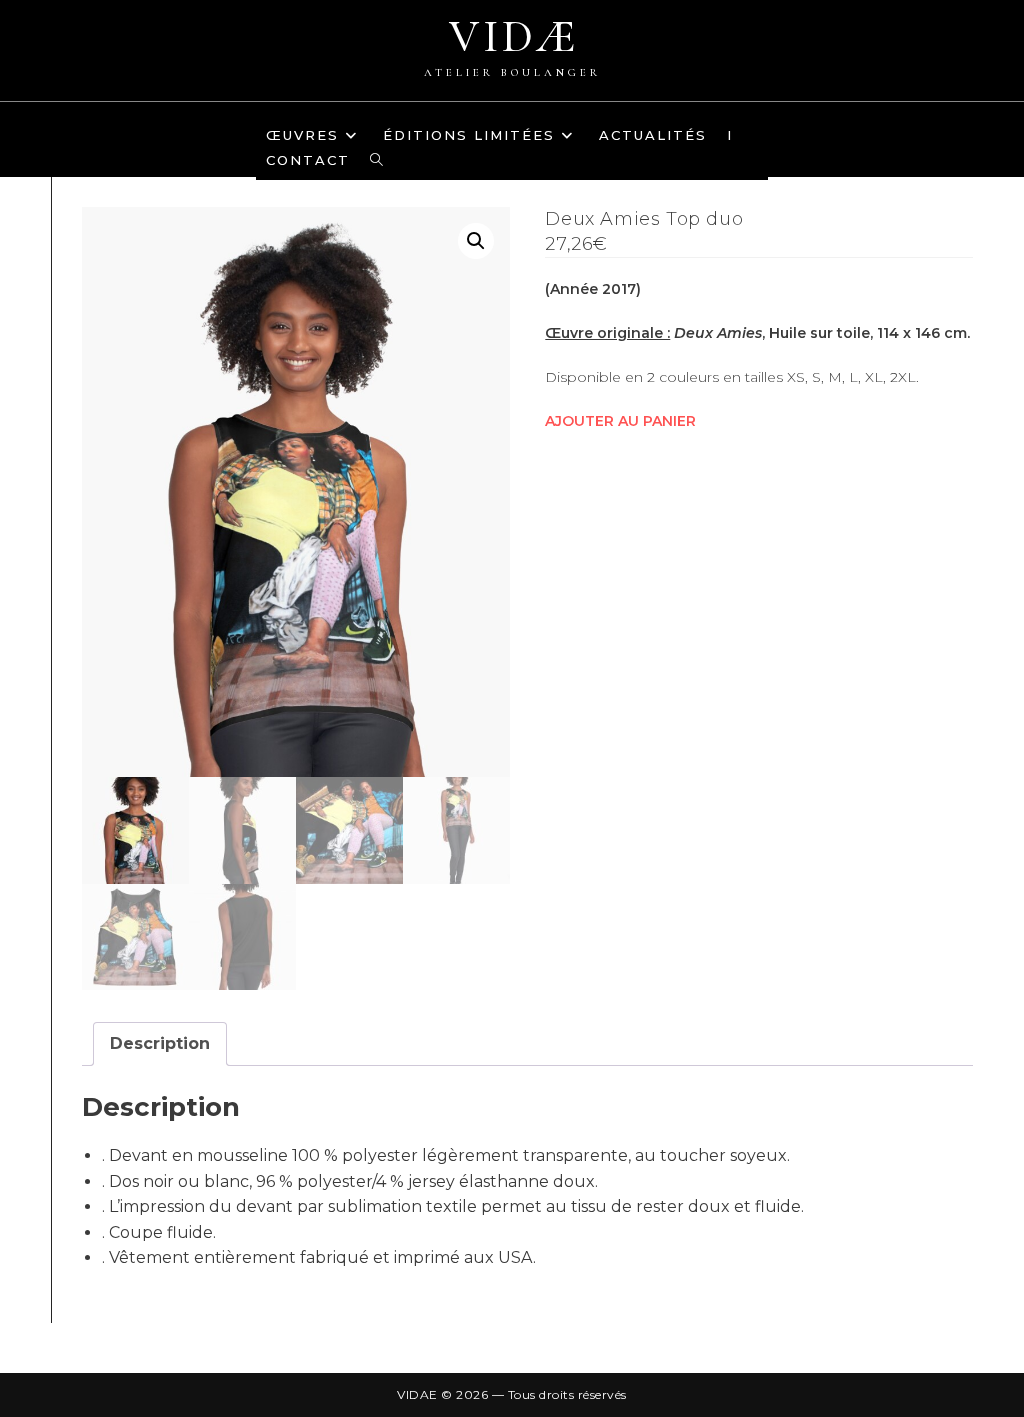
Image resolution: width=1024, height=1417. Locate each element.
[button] (476, 241)
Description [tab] (160, 1043)
